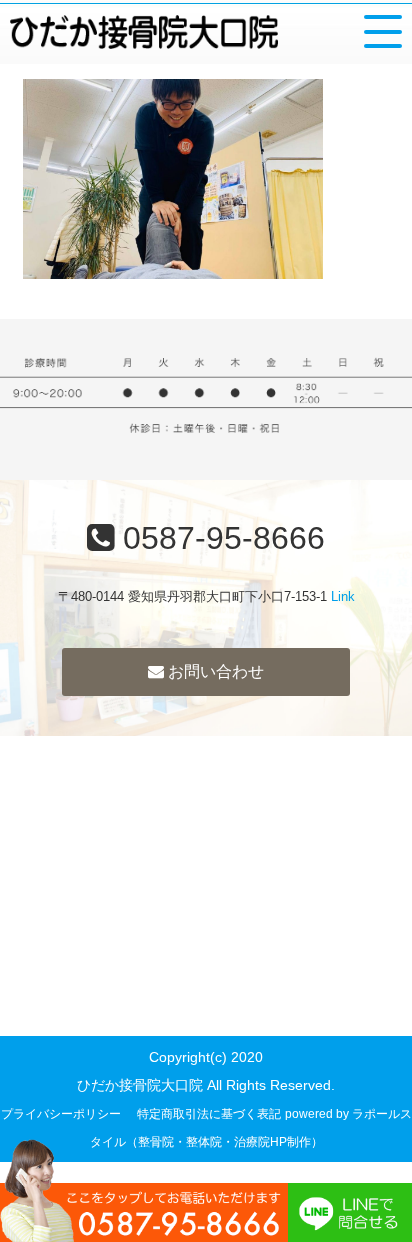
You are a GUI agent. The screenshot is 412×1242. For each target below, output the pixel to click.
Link (343, 596)
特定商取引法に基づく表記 (209, 1114)
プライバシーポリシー (61, 1114)
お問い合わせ (214, 671)
